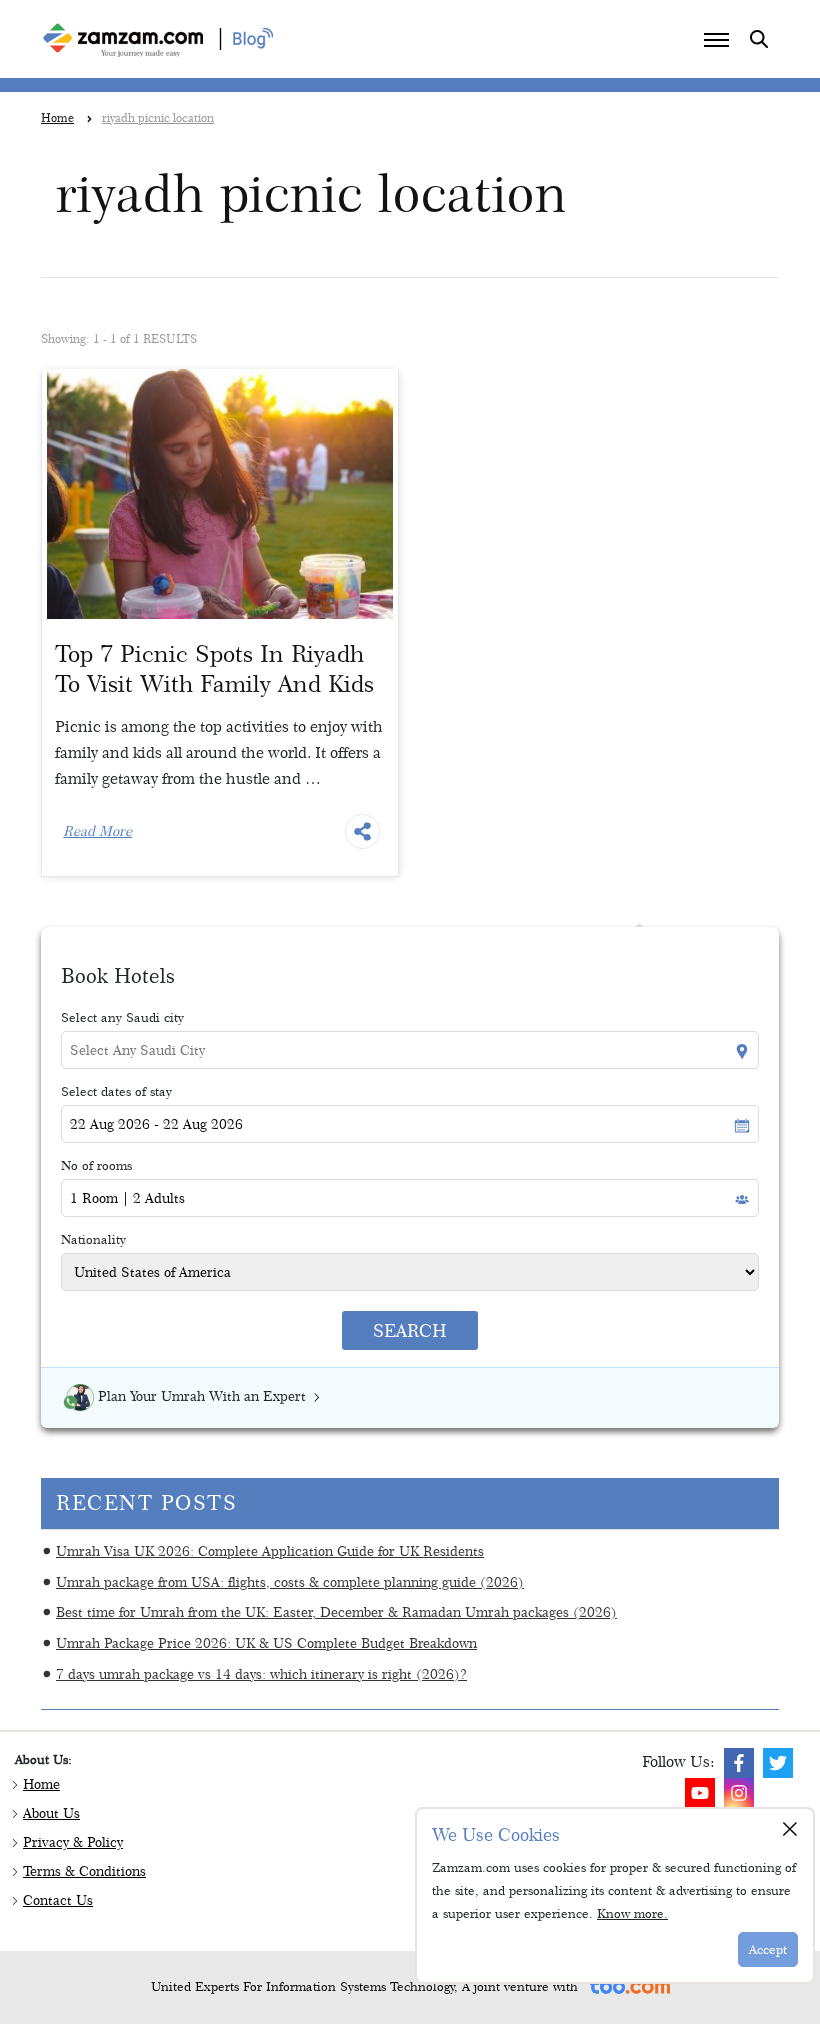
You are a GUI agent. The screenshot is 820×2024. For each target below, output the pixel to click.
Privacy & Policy (73, 1842)
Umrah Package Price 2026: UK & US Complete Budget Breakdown (266, 1642)
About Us (51, 1813)
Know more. (632, 1913)
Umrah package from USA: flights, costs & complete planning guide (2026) (290, 1581)
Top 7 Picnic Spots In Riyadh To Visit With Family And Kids (214, 668)
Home (41, 1784)
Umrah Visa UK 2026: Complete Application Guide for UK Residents (270, 1550)
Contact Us (58, 1900)
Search (410, 1330)
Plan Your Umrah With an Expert (202, 1396)
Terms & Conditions (84, 1871)
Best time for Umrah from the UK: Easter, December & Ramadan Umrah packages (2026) (336, 1611)
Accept (768, 1949)
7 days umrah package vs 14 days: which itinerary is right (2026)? (261, 1673)
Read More (97, 831)
